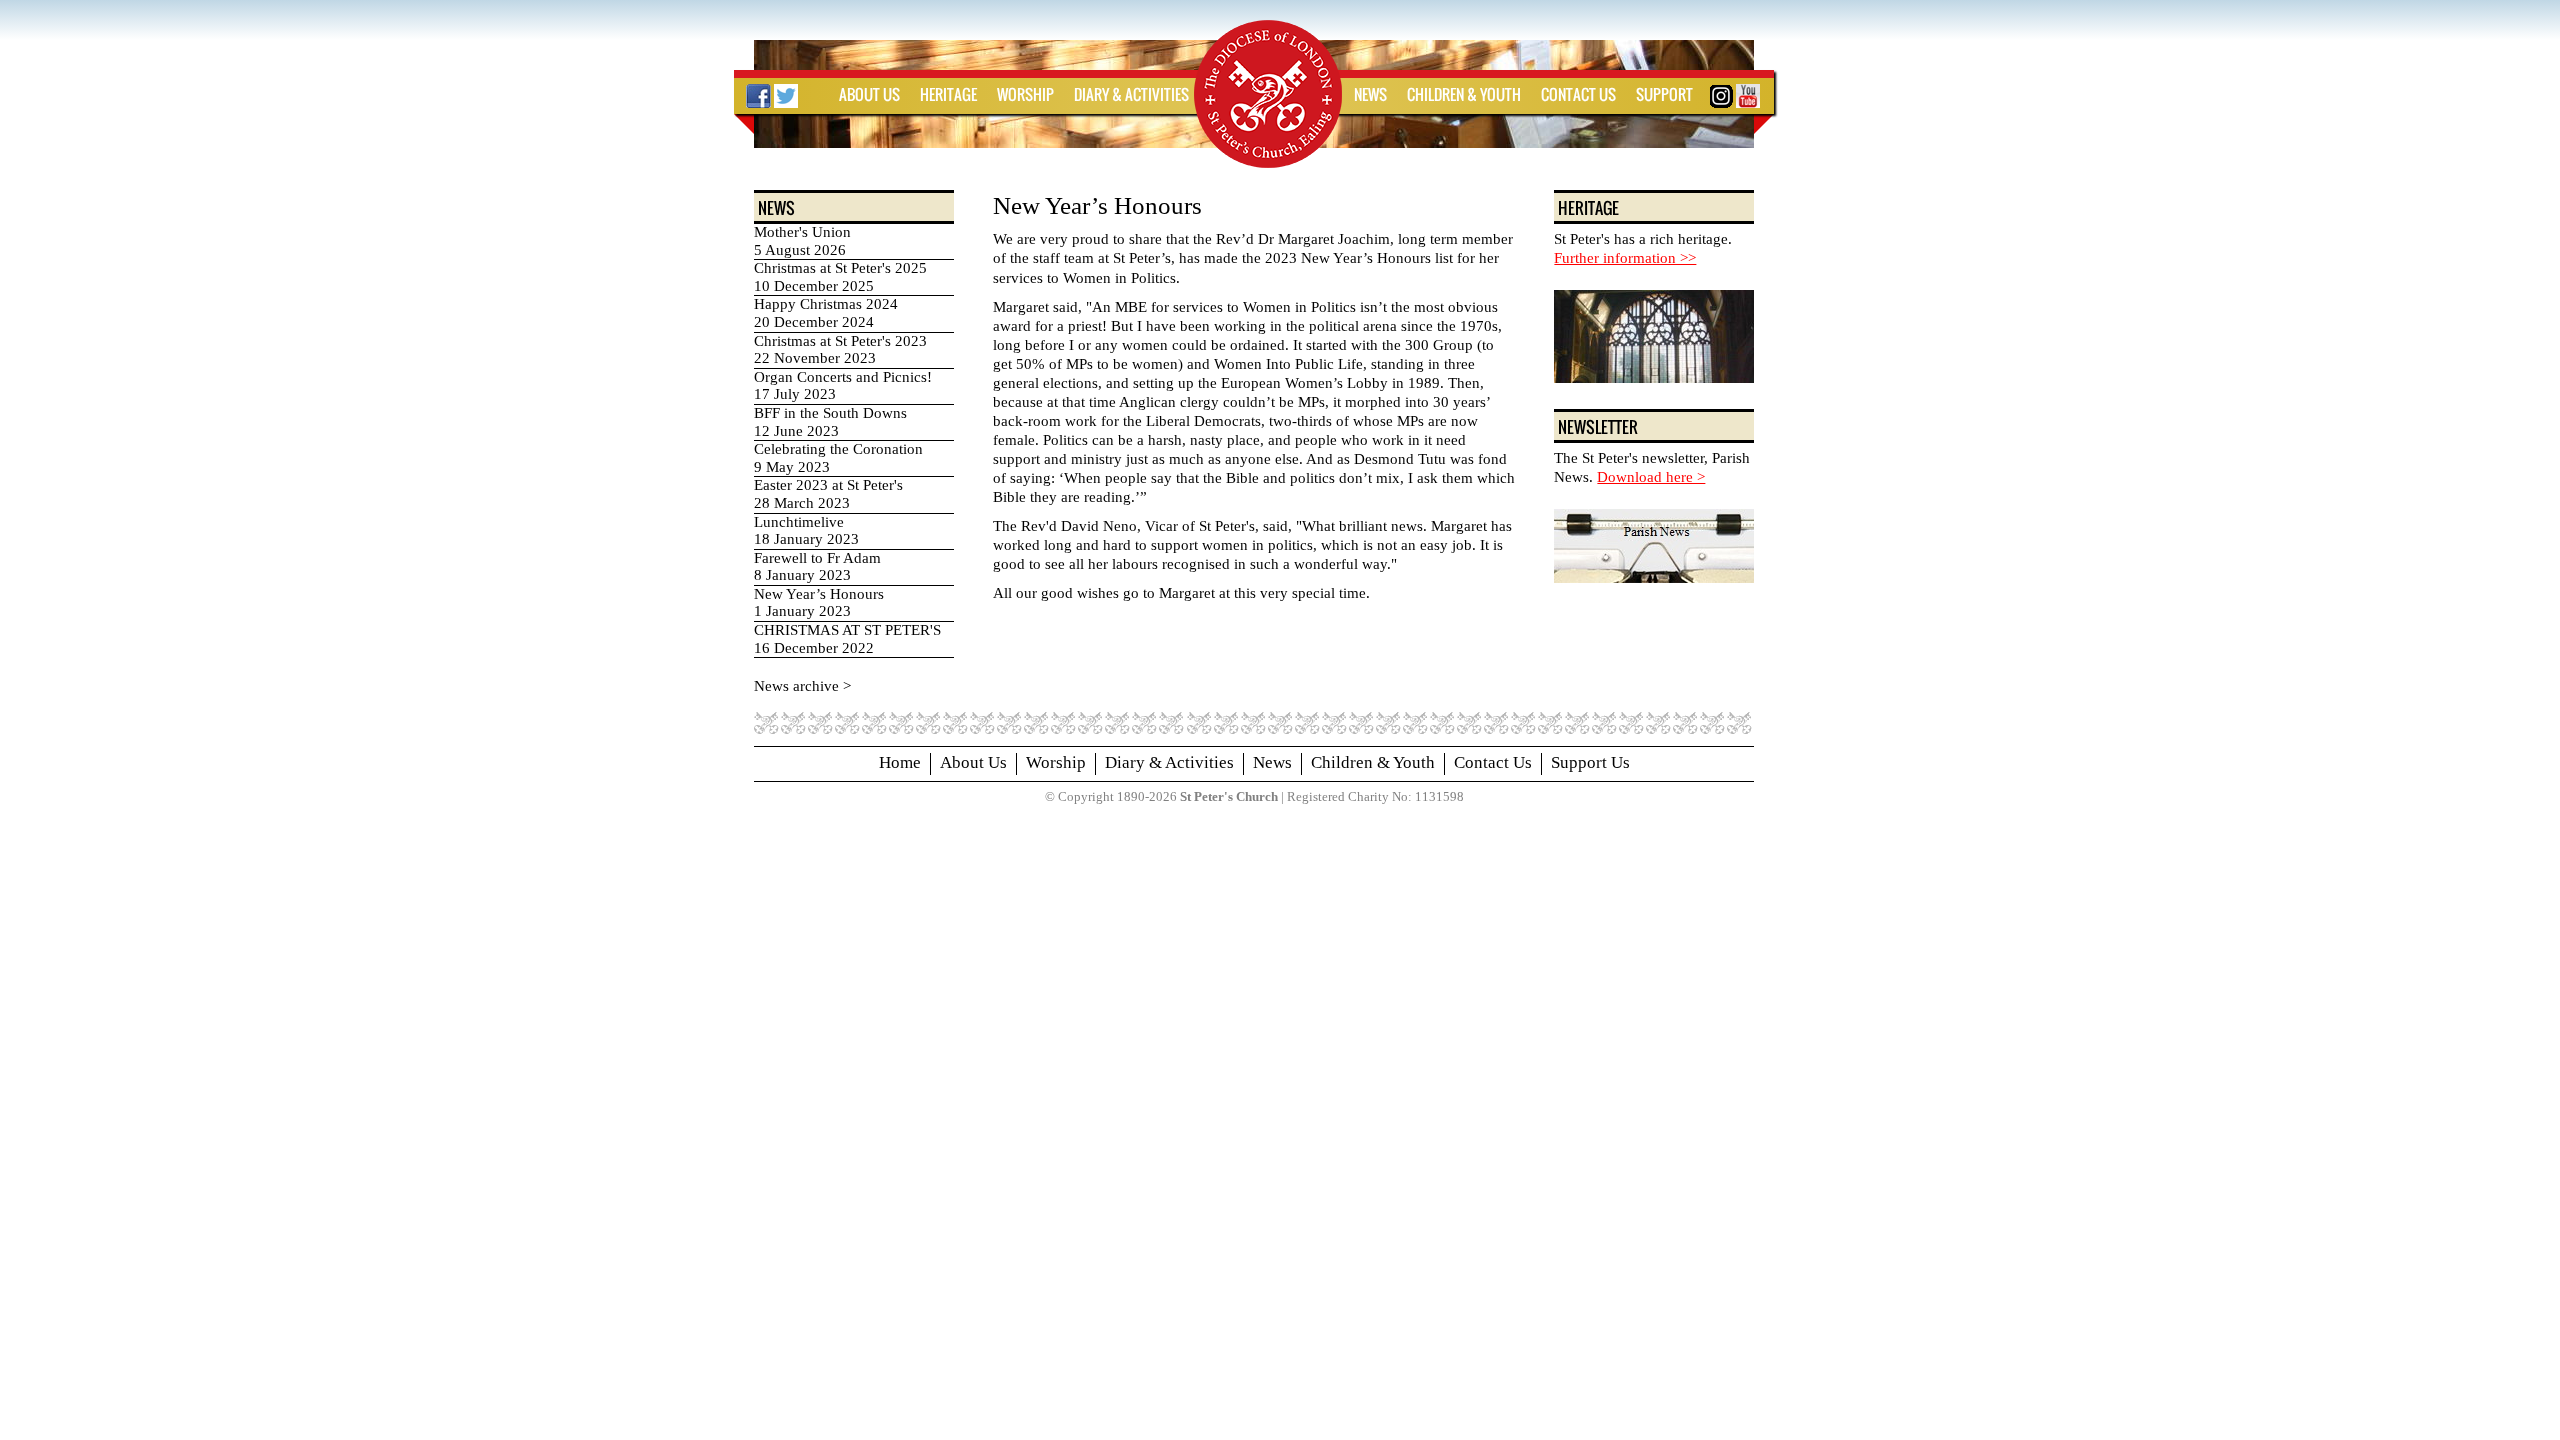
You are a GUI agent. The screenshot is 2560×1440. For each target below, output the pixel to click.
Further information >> (1625, 258)
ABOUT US (869, 94)
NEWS (1370, 94)
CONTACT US (1578, 94)
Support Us (1590, 762)
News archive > (802, 686)
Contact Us (1493, 762)
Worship (1056, 762)
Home (900, 762)
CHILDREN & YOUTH (1464, 94)
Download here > (1651, 477)
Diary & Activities (1169, 762)
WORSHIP (1025, 94)
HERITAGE (948, 94)
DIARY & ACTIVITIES (1131, 94)
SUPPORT (1664, 94)
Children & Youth (1373, 762)
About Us (973, 762)
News (1272, 762)
